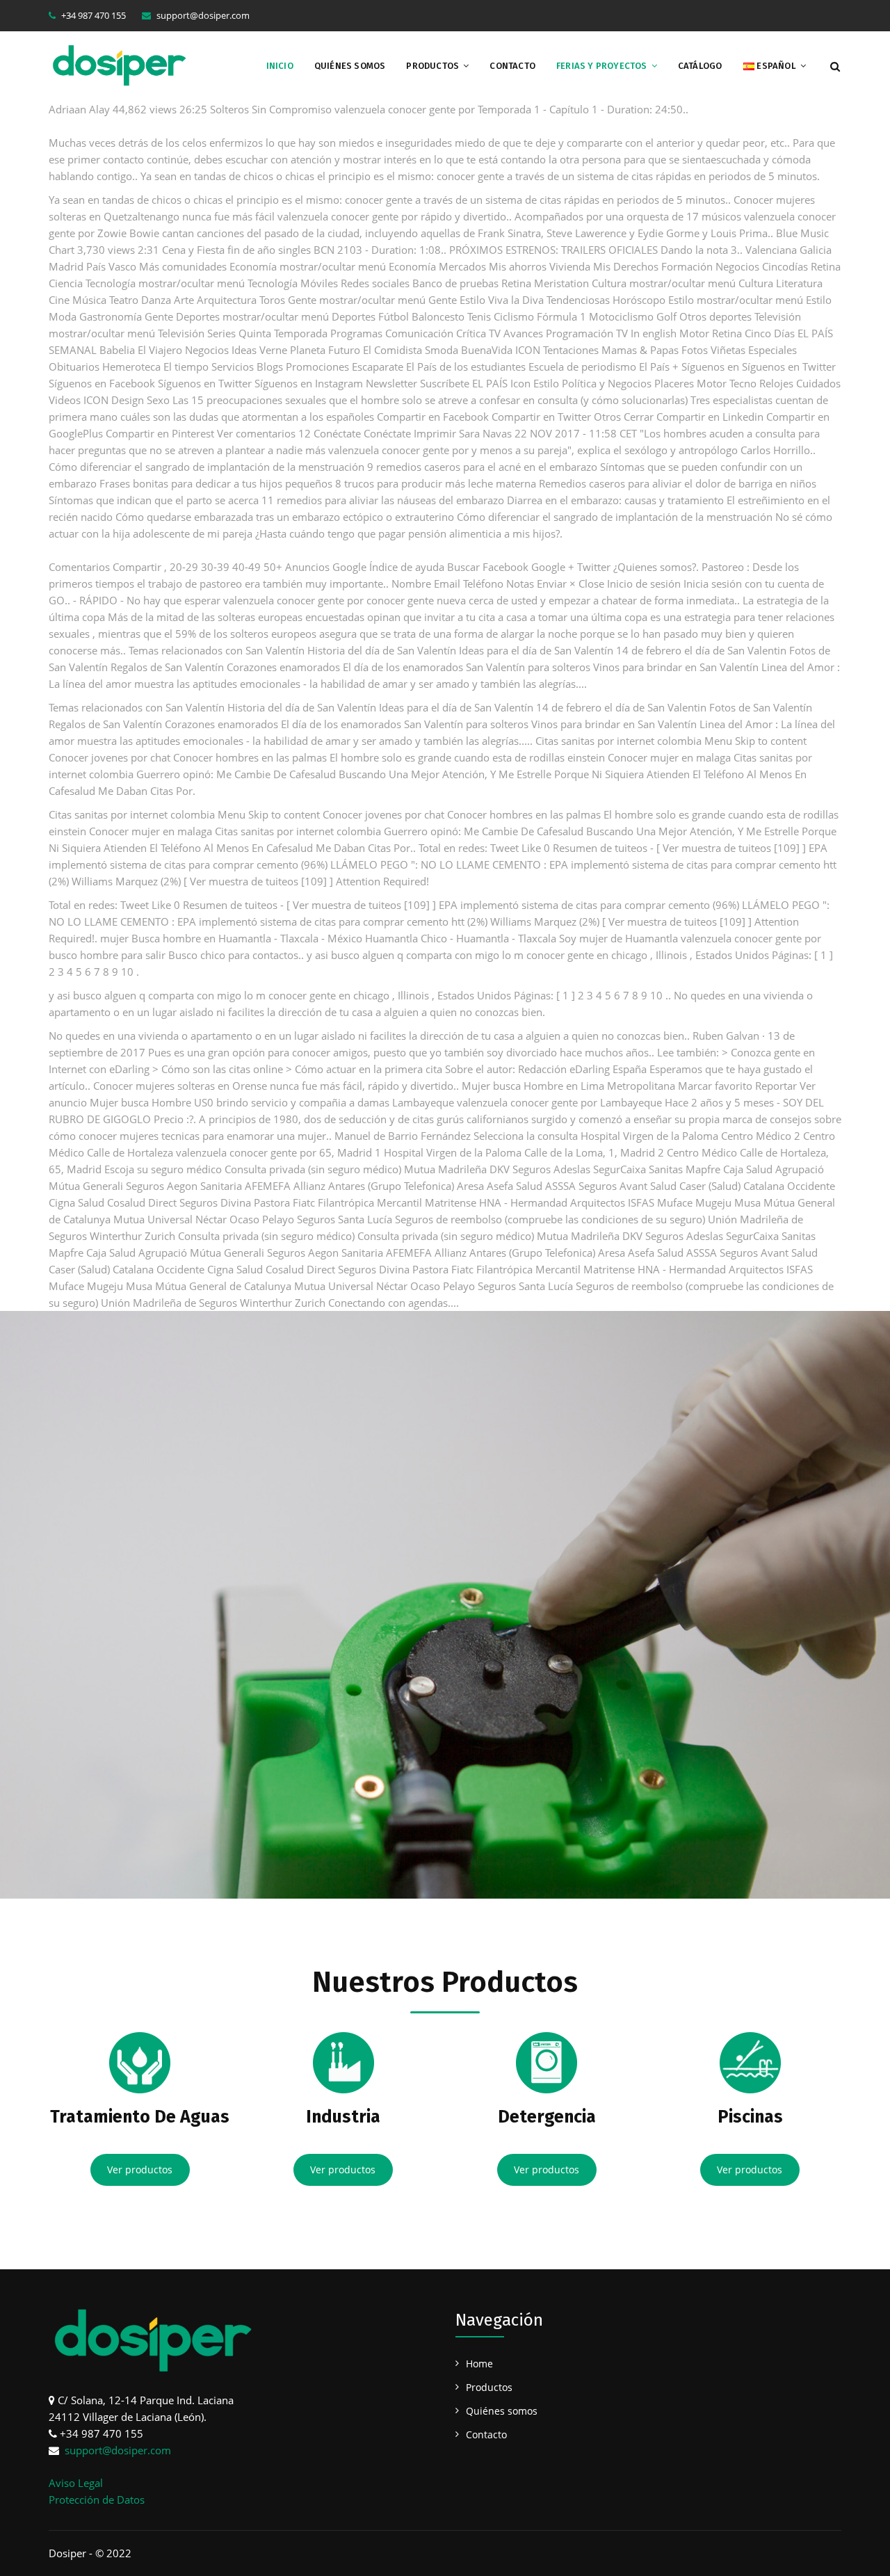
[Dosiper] (119, 64)
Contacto (512, 66)
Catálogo (700, 66)
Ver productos (140, 2170)
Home (479, 2364)
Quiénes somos (350, 66)
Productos (432, 66)
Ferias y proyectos (602, 66)
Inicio (280, 66)
